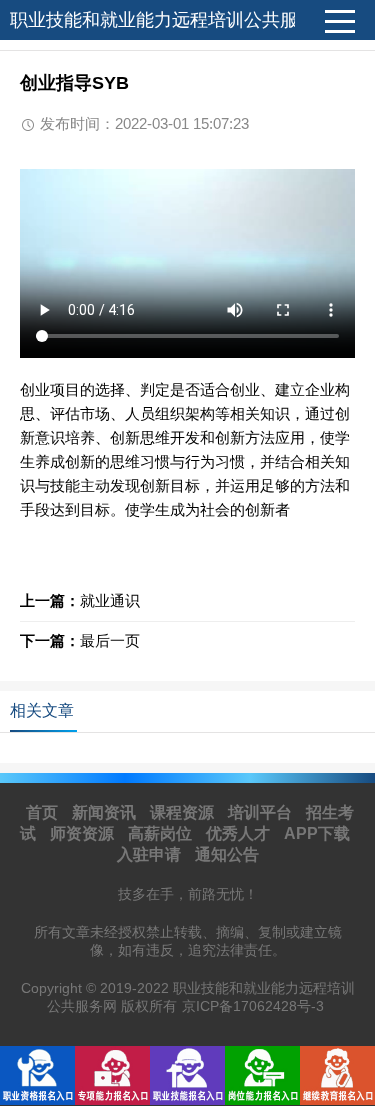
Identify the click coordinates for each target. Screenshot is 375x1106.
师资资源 (82, 833)
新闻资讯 (104, 812)
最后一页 (110, 640)
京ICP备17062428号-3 (253, 1006)
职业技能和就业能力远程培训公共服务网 (172, 20)
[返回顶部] (334, 974)
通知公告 (227, 854)
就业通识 (110, 600)
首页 (42, 812)
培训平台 (260, 812)
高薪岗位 (160, 833)
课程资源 (182, 812)
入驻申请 (149, 854)
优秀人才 (238, 833)
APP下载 (317, 833)
